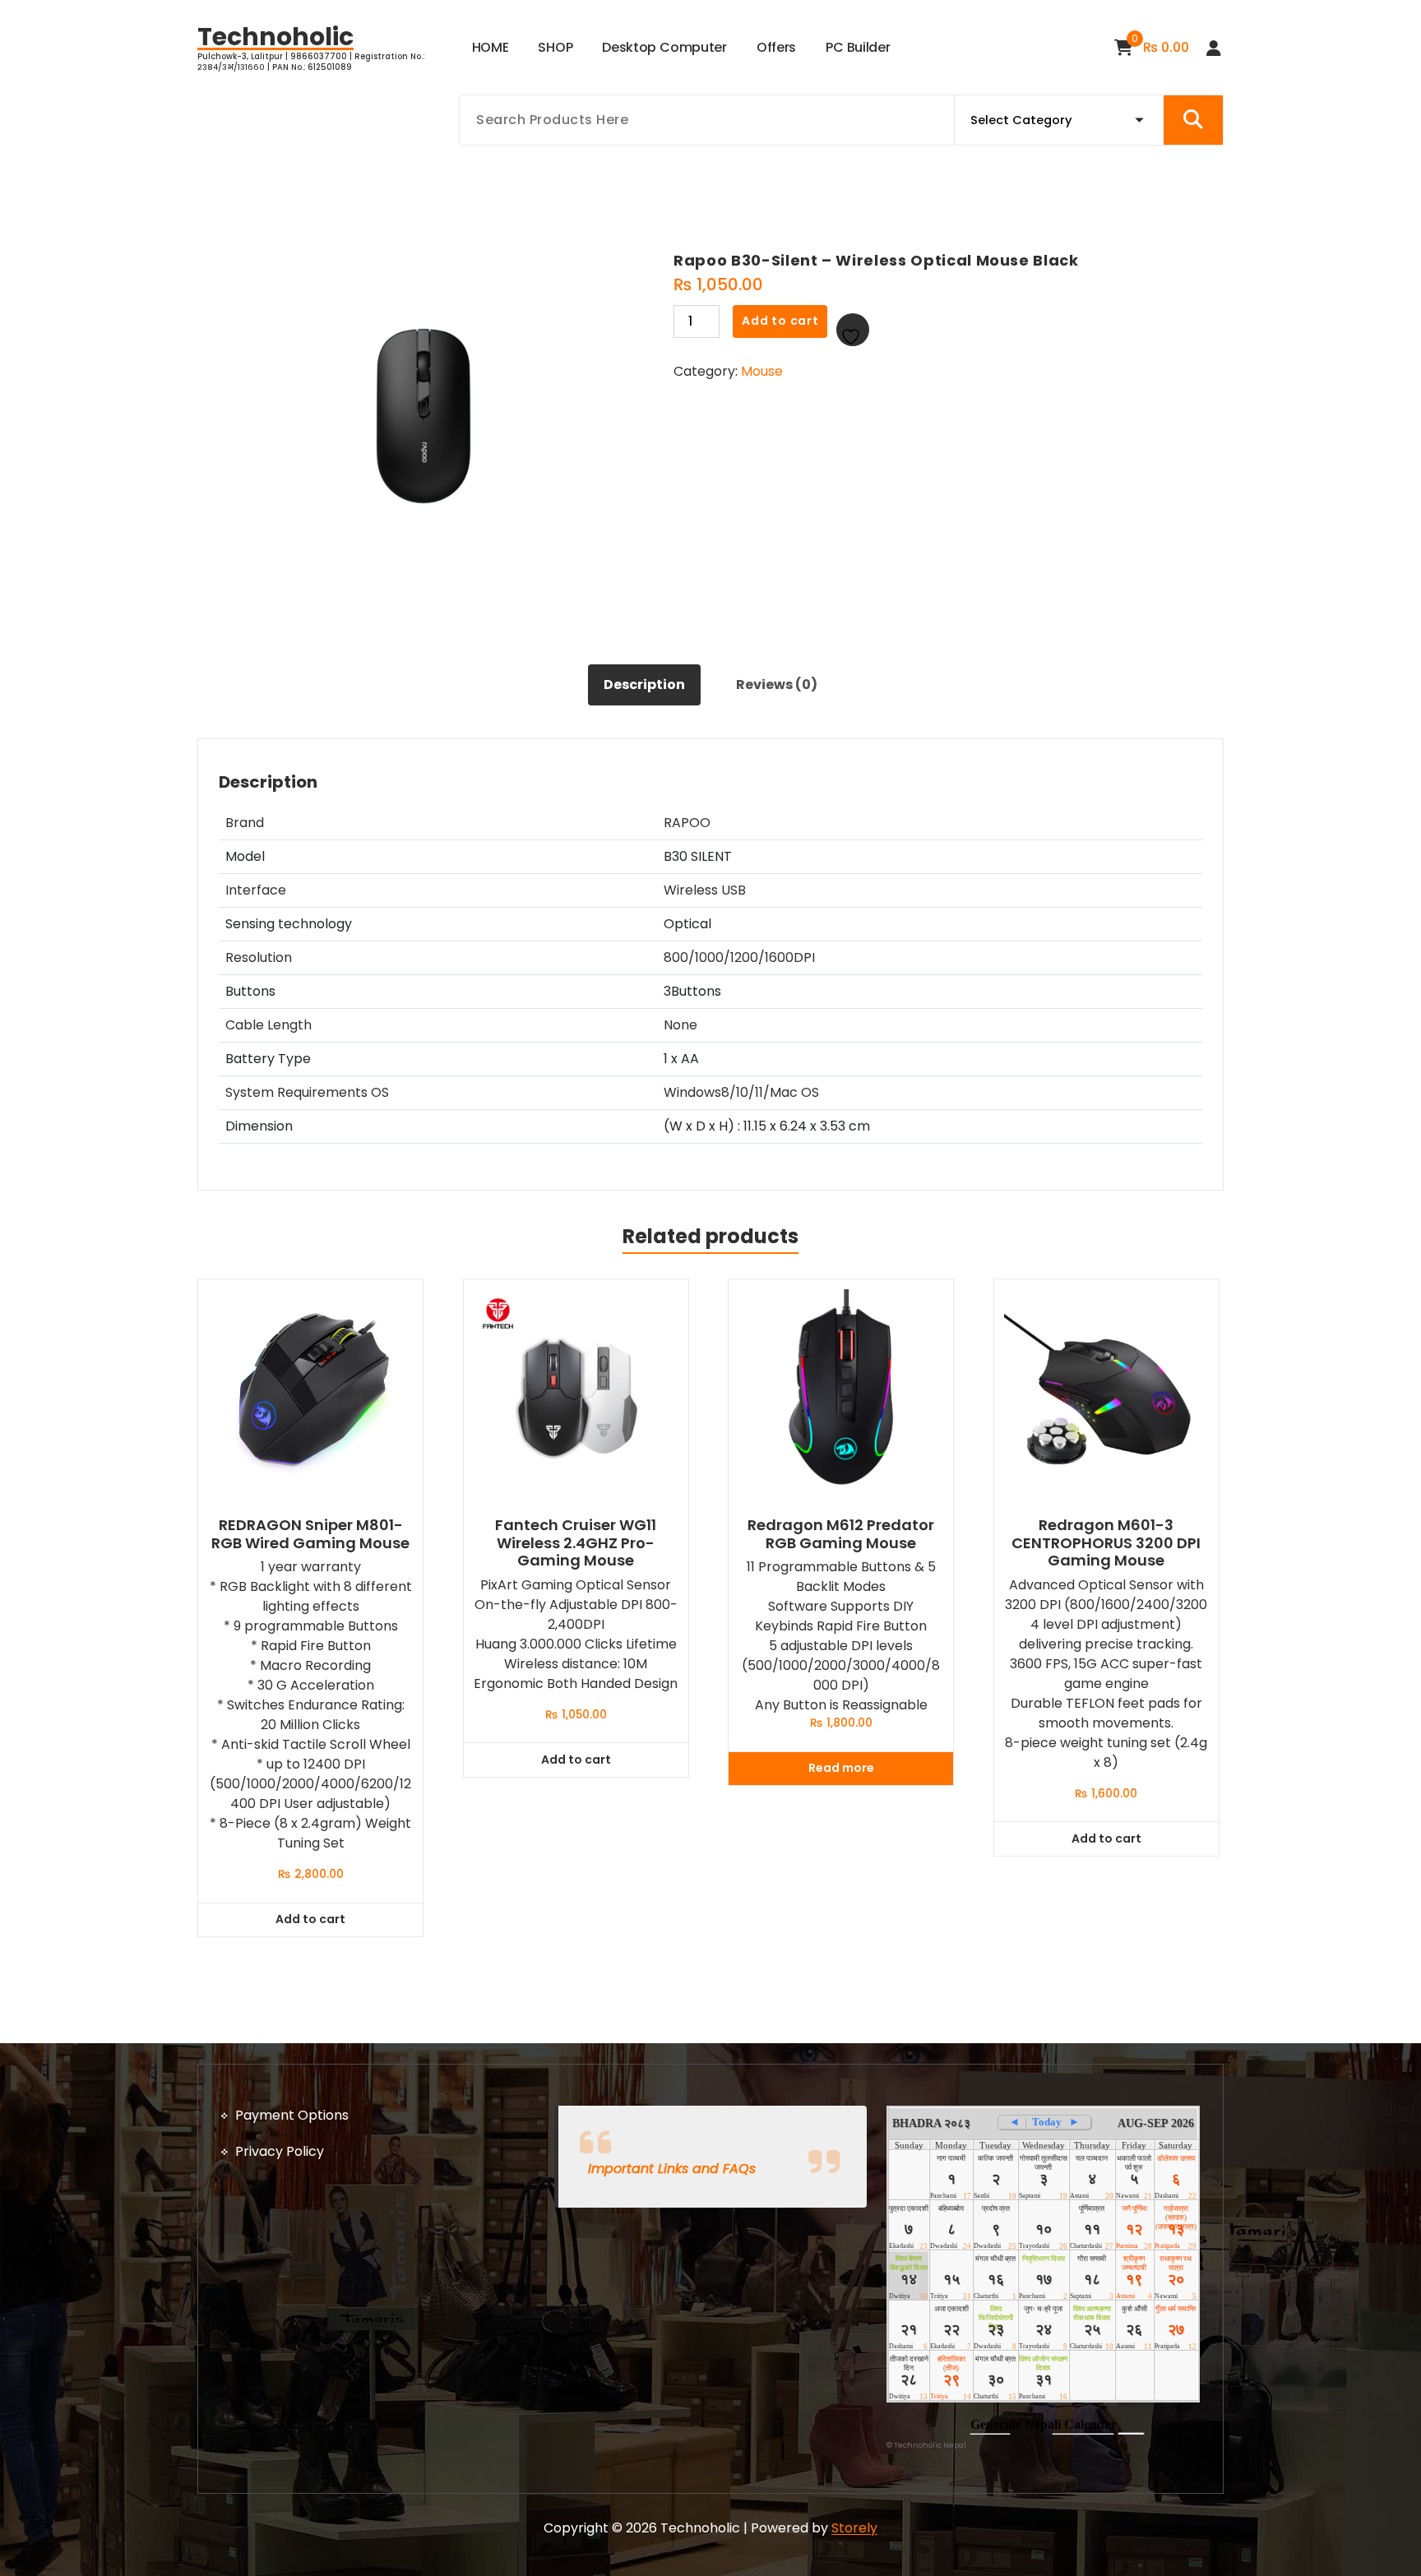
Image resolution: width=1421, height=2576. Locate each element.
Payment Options (292, 2115)
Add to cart (780, 321)
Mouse (762, 371)
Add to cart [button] (310, 1919)
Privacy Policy (280, 2151)
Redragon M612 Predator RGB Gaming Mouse (841, 1534)
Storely (854, 2528)
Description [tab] (644, 684)
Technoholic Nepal (930, 2445)
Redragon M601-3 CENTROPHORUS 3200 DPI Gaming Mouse (1106, 1543)
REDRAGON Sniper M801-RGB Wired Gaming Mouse (310, 1534)
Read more (841, 1768)
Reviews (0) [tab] (777, 684)
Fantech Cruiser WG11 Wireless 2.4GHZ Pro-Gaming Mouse (576, 1543)
